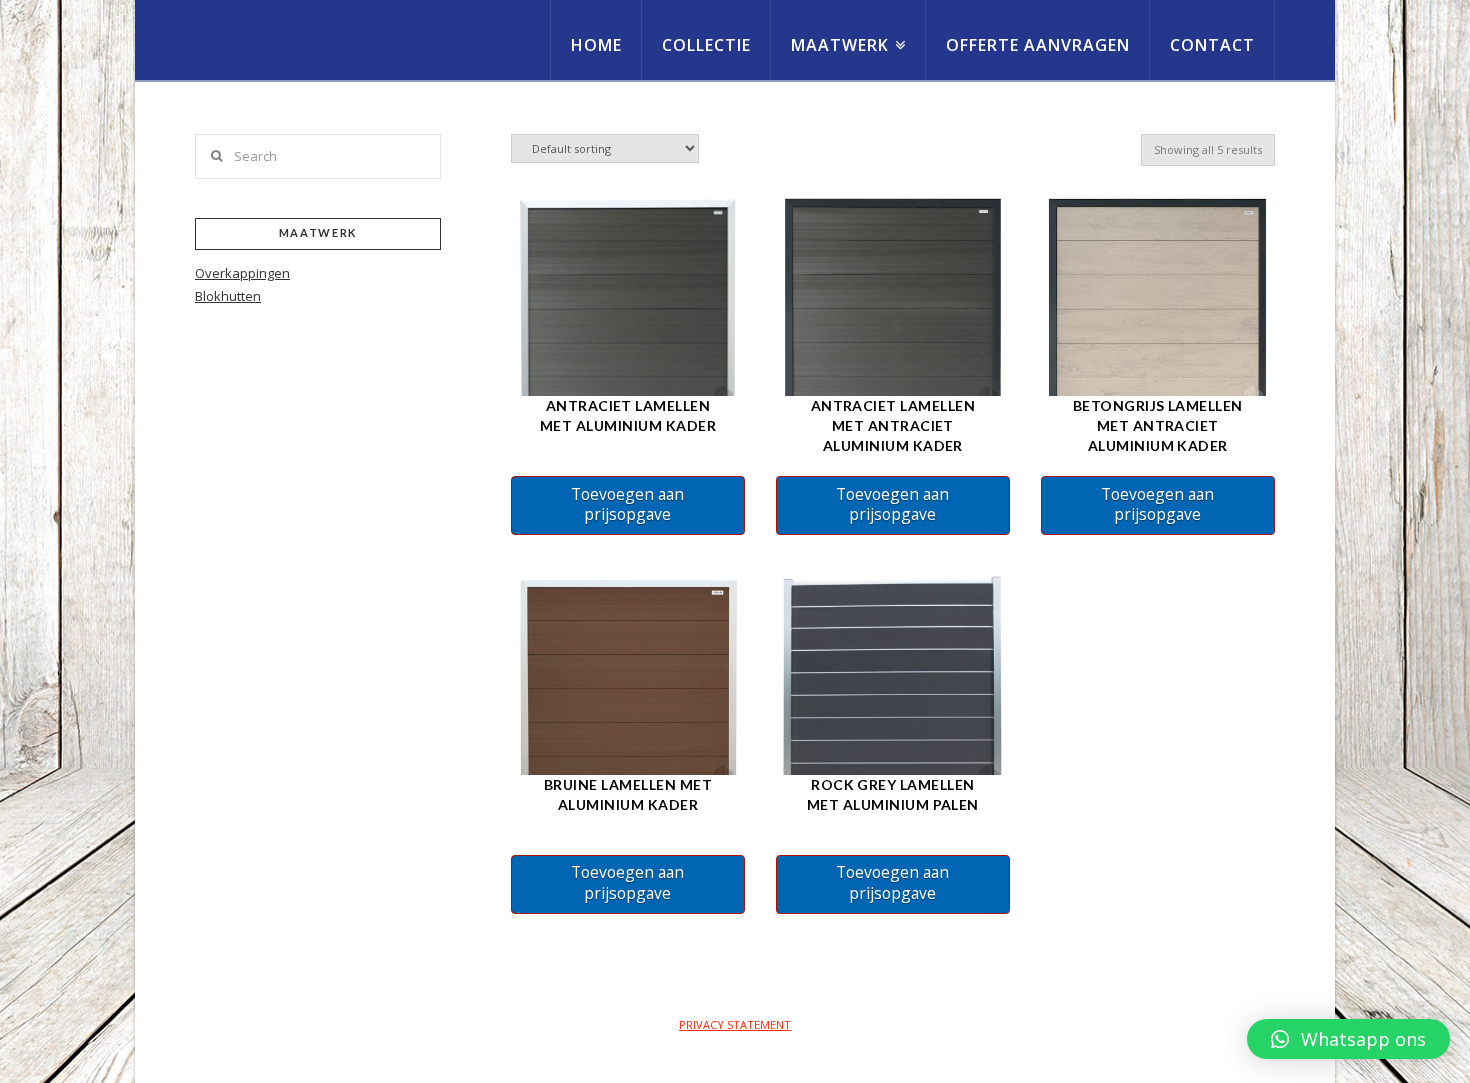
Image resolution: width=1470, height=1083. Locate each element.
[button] (1348, 1039)
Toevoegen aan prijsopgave (627, 504)
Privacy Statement (735, 1024)
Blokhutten (228, 296)
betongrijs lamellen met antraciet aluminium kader (1158, 425)
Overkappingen (242, 273)
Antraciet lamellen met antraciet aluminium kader (893, 425)
